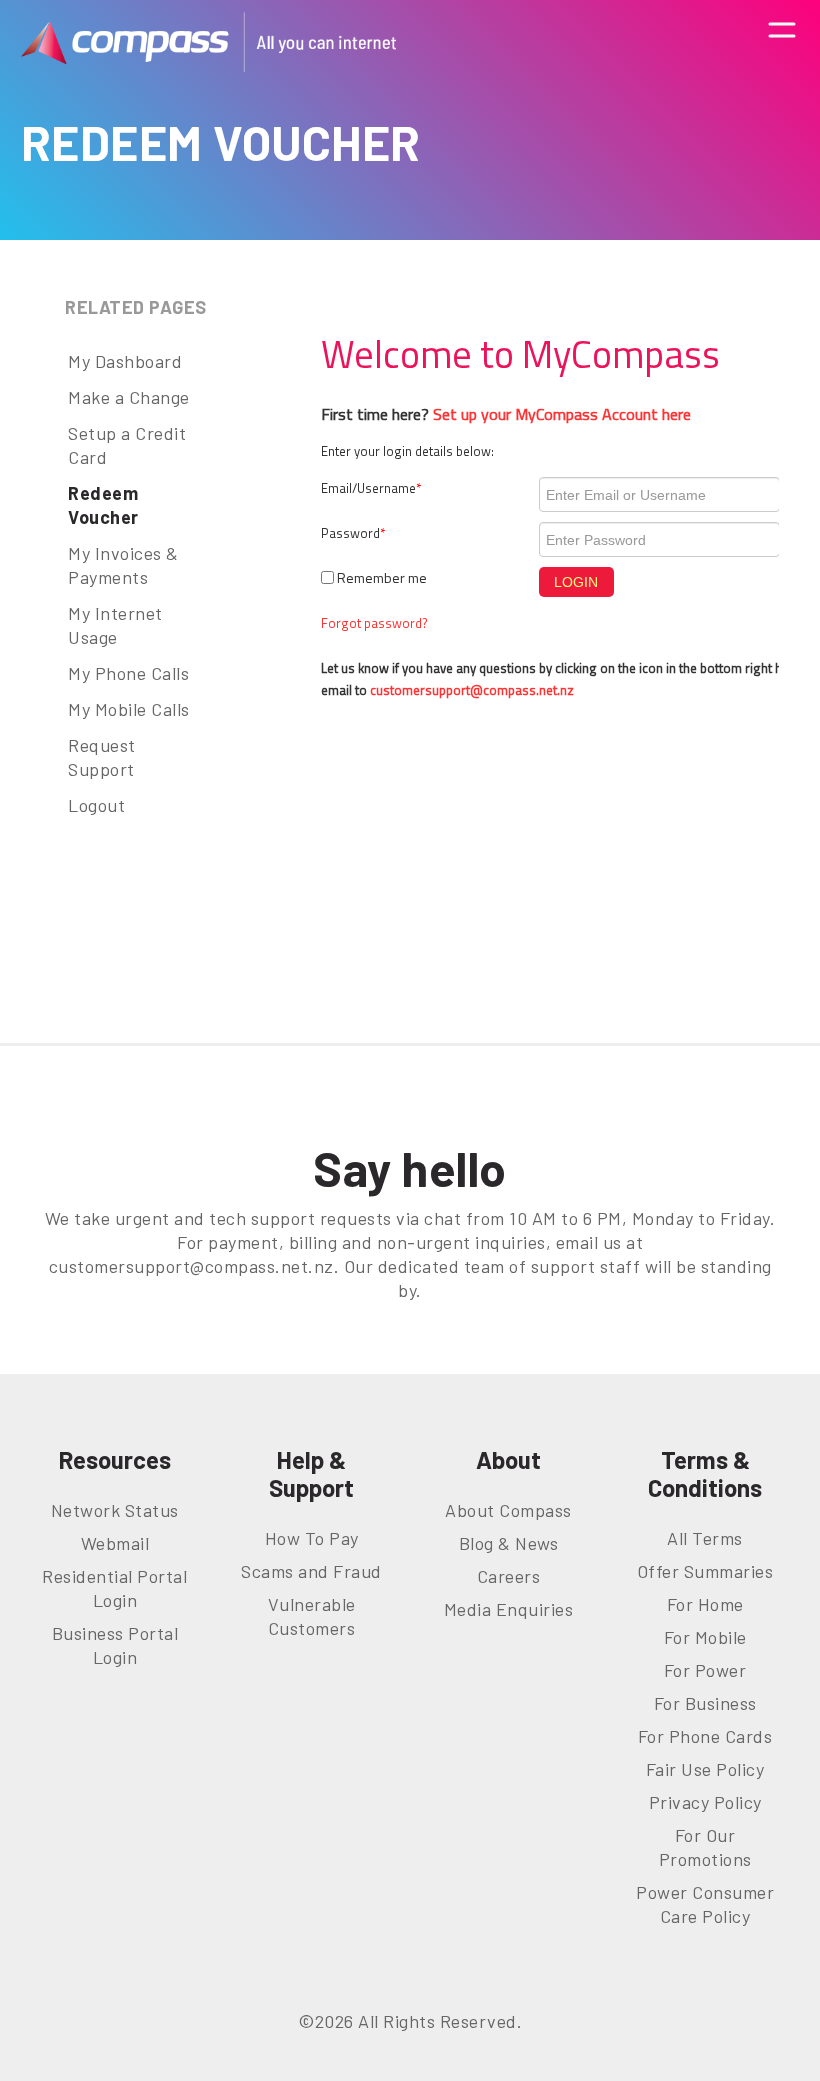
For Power (705, 1670)
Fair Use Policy (705, 1769)
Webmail (115, 1543)
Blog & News (509, 1543)
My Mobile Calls (129, 709)
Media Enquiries (509, 1609)
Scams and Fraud (311, 1571)
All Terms (705, 1538)
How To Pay (312, 1538)
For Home (705, 1604)
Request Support (102, 757)
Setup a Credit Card (127, 445)
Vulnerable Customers (312, 1616)
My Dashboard (125, 361)
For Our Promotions (705, 1847)
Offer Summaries (705, 1571)
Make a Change (129, 397)
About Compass (508, 1510)
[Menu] (782, 41)
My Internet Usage (115, 625)
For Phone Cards (705, 1736)
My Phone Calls (128, 673)
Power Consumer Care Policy (705, 1904)
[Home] (208, 42)
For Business (705, 1703)
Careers (509, 1576)
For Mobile (705, 1637)
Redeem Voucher (103, 505)
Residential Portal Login (114, 1588)
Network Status (115, 1510)
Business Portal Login (115, 1645)
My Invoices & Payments (123, 565)
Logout (96, 805)
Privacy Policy (705, 1802)
